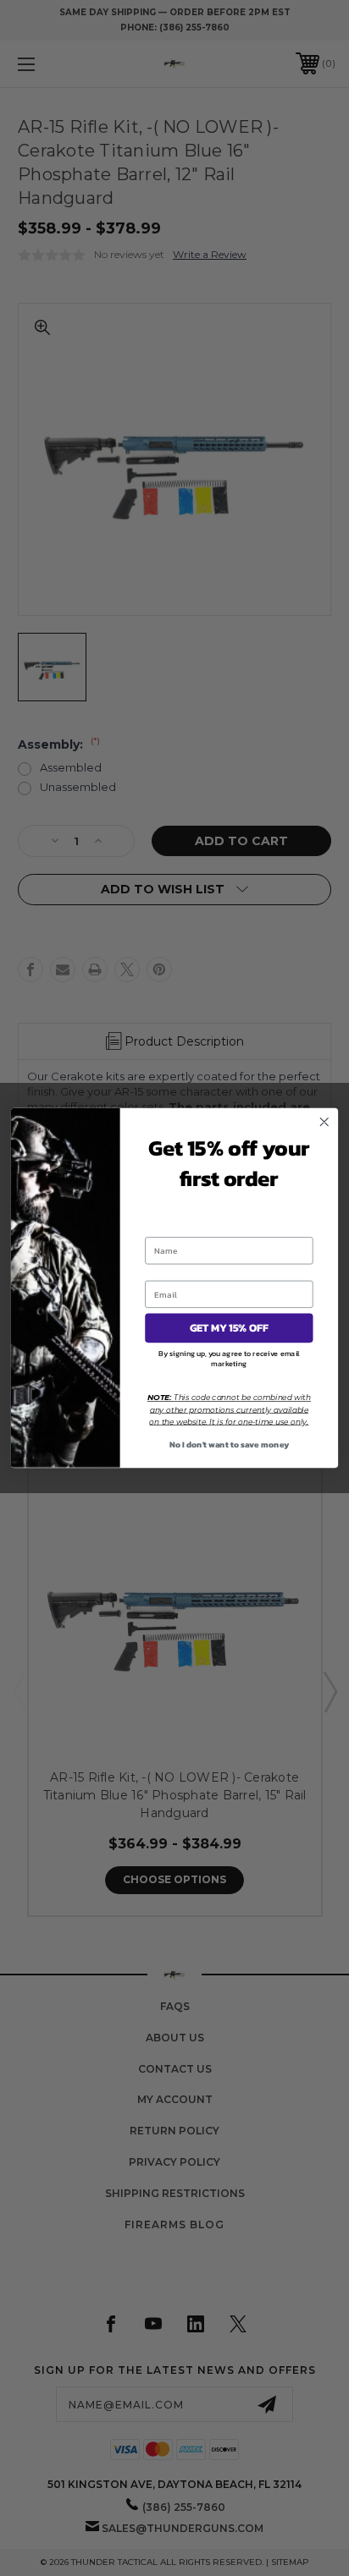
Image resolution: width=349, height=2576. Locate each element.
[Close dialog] (324, 1122)
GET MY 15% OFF (229, 1328)
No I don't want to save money (230, 1444)
